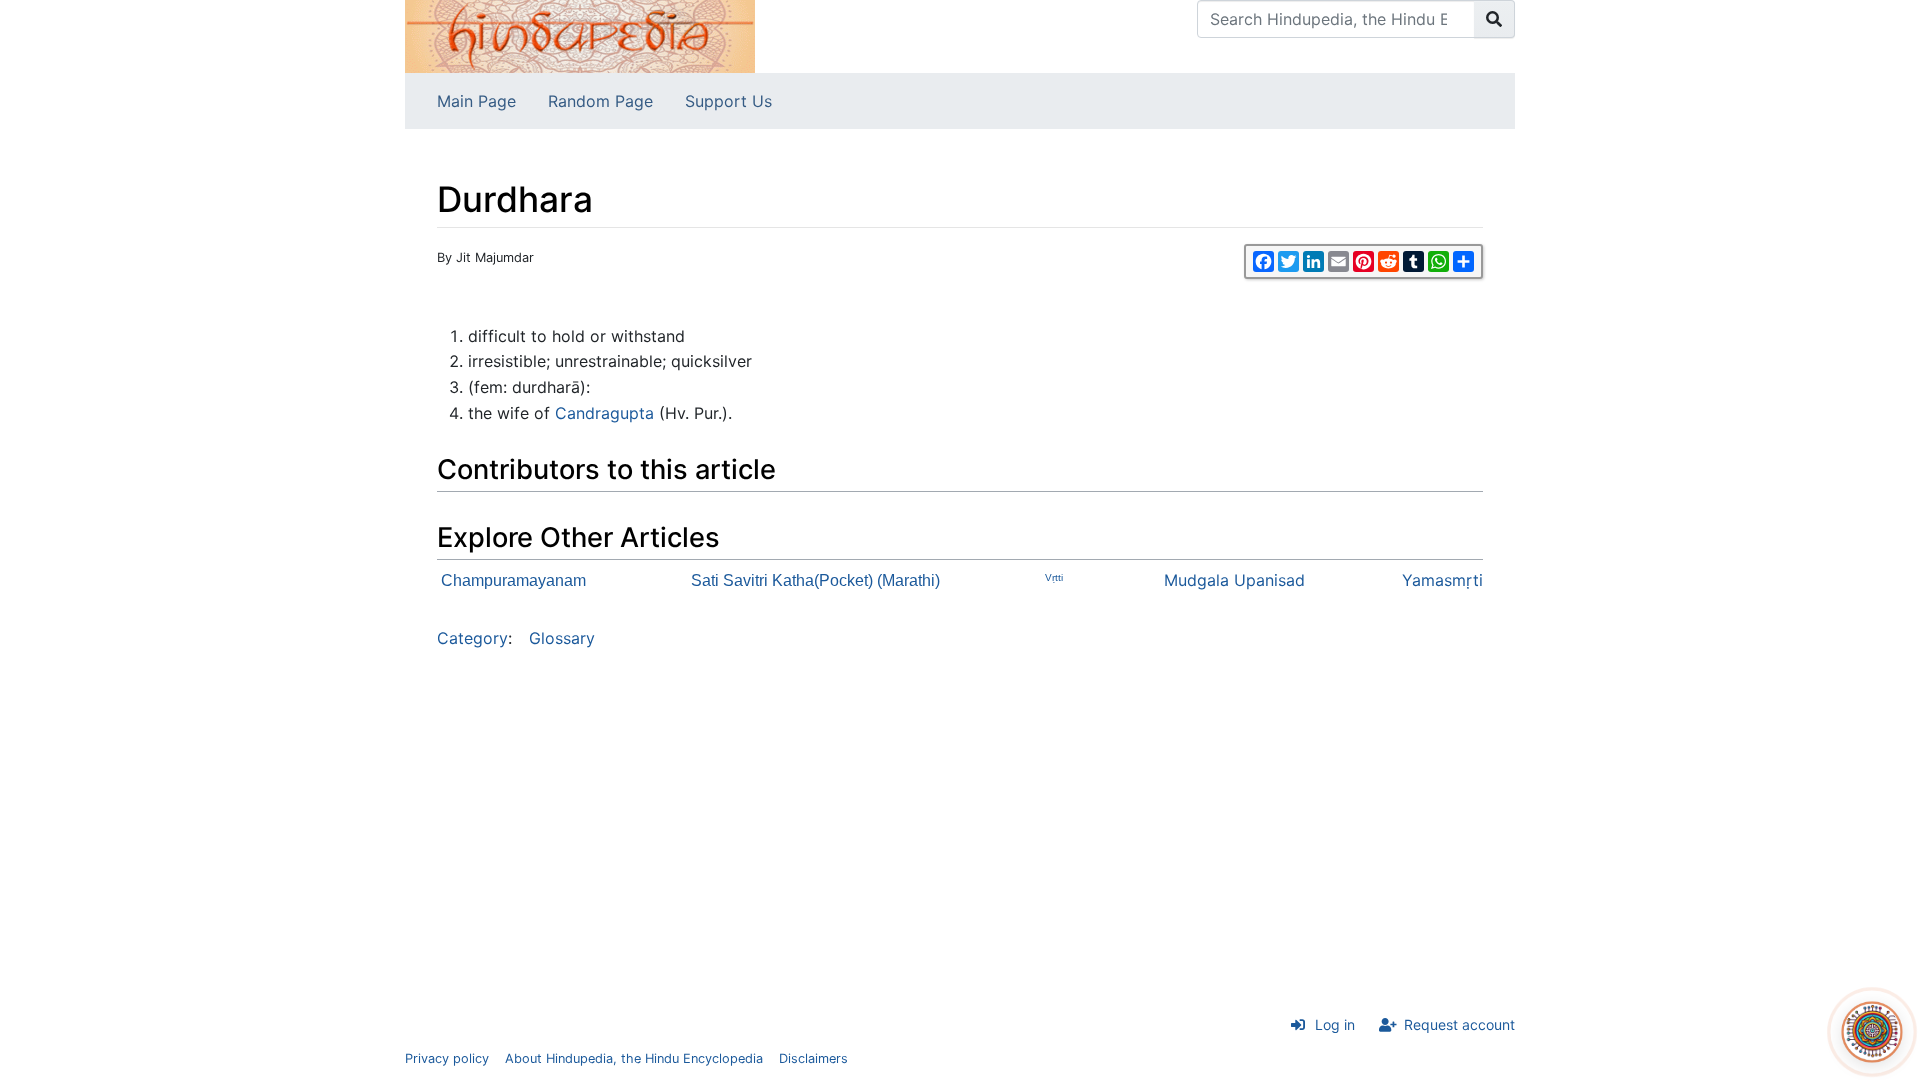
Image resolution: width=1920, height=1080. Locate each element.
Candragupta (604, 413)
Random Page (600, 101)
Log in (1335, 1024)
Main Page (476, 101)
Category (472, 638)
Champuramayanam (513, 580)
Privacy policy (447, 1058)
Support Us (728, 101)
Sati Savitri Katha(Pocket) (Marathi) (815, 580)
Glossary (562, 638)
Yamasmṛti (1442, 580)
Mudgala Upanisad (1234, 580)
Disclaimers (813, 1058)
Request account (1459, 1024)
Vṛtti (1054, 577)
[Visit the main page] (580, 35)
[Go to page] (1494, 19)
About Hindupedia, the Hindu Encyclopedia (634, 1058)
